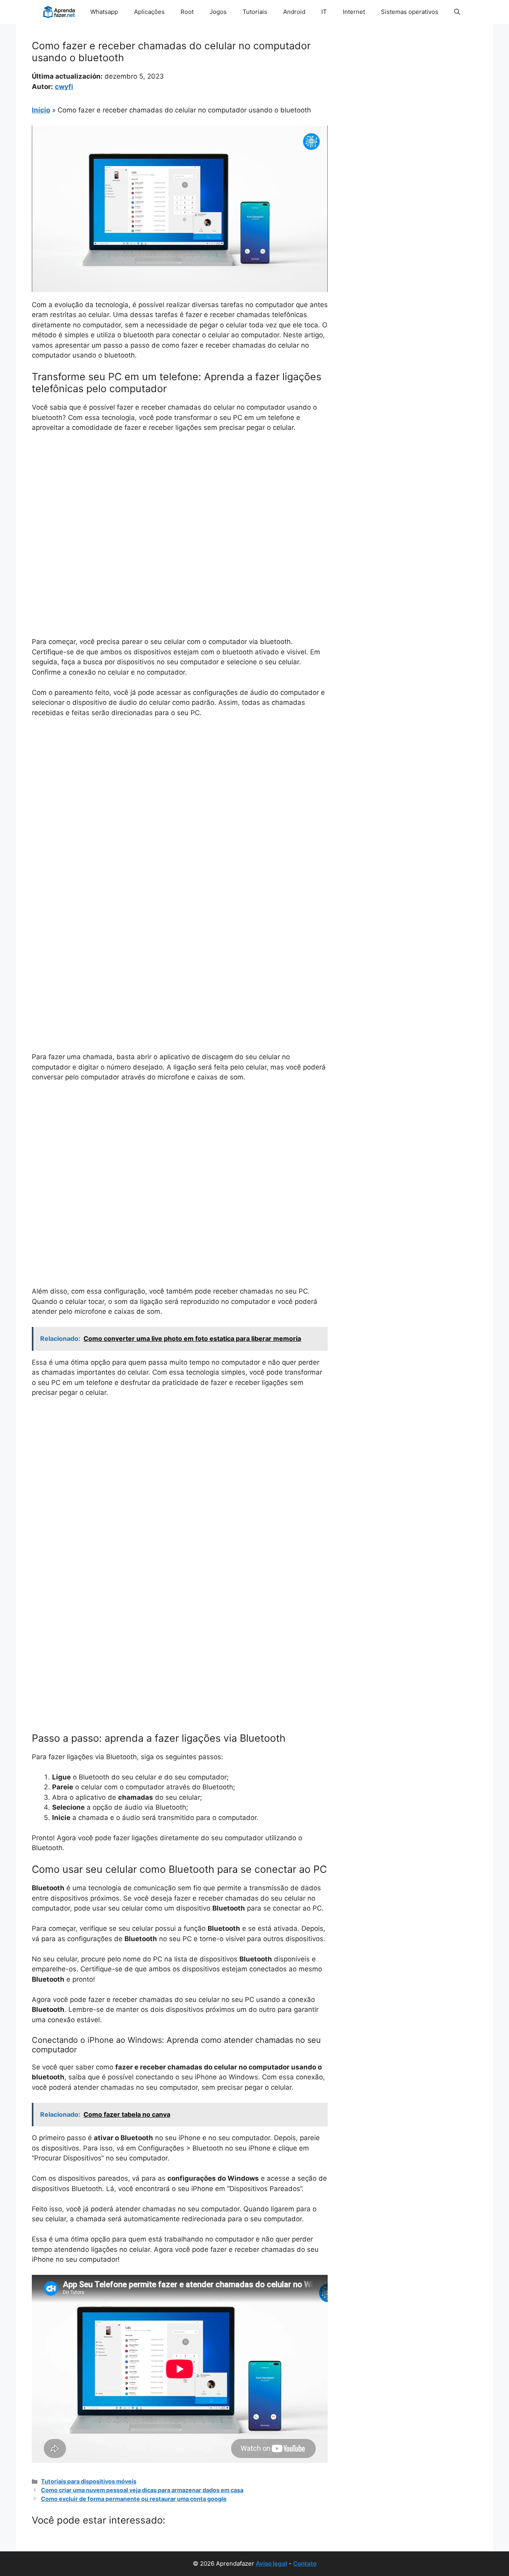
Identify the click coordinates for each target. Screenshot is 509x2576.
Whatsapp (104, 12)
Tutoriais (255, 12)
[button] (457, 12)
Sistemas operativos (410, 12)
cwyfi (64, 87)
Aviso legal (271, 2563)
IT (324, 12)
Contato (305, 2563)
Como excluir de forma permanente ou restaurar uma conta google (134, 2499)
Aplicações (149, 12)
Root (187, 12)
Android (294, 12)
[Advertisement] (180, 499)
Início (41, 110)
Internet (354, 12)
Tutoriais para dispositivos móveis (89, 2481)
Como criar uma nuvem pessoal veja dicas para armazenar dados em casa (142, 2490)
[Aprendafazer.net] (60, 12)
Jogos (218, 12)
